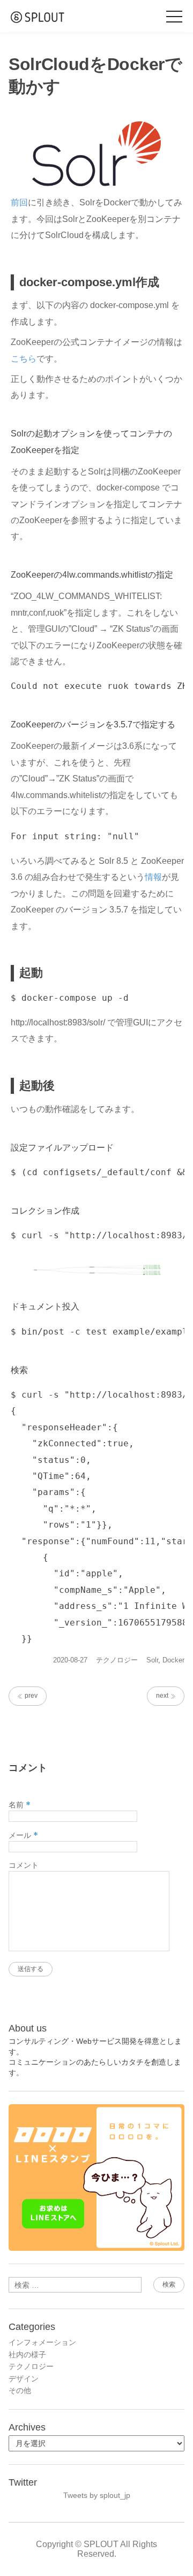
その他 (20, 2390)
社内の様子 (27, 2355)
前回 (19, 202)
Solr (152, 1660)
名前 (20, 1805)
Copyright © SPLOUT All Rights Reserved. (96, 2549)
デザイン (24, 2379)
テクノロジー (117, 1660)
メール (23, 1835)
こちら (24, 359)
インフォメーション (42, 2342)
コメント (24, 1865)
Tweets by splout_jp (97, 2495)
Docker (173, 1660)
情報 (153, 877)
